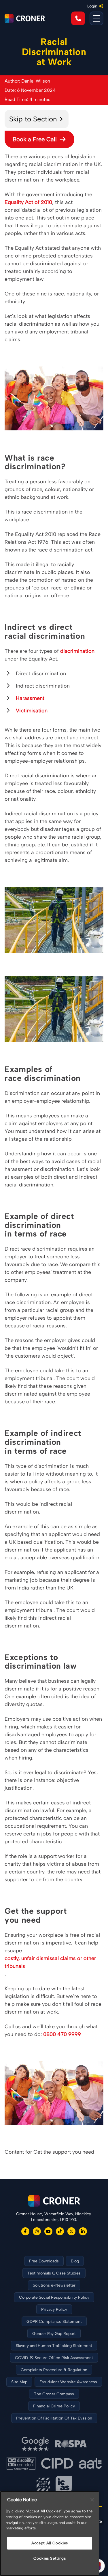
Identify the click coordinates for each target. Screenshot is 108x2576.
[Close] (92, 2500)
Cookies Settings (50, 2558)
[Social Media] (25, 2231)
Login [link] (92, 6)
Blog (75, 2261)
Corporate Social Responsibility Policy (54, 2297)
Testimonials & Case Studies (54, 2273)
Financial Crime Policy (54, 2406)
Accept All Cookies (50, 2543)
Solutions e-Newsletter (54, 2285)
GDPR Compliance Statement (54, 2322)
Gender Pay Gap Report (54, 2334)
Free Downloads (44, 2261)
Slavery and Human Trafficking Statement (54, 2346)
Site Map (19, 2382)
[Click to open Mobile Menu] (96, 18)
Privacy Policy (54, 2309)
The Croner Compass (54, 2394)
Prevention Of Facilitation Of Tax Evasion (54, 2418)
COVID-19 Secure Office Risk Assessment (54, 2358)
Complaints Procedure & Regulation (54, 2370)
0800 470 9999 (62, 2034)
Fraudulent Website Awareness (68, 2382)
